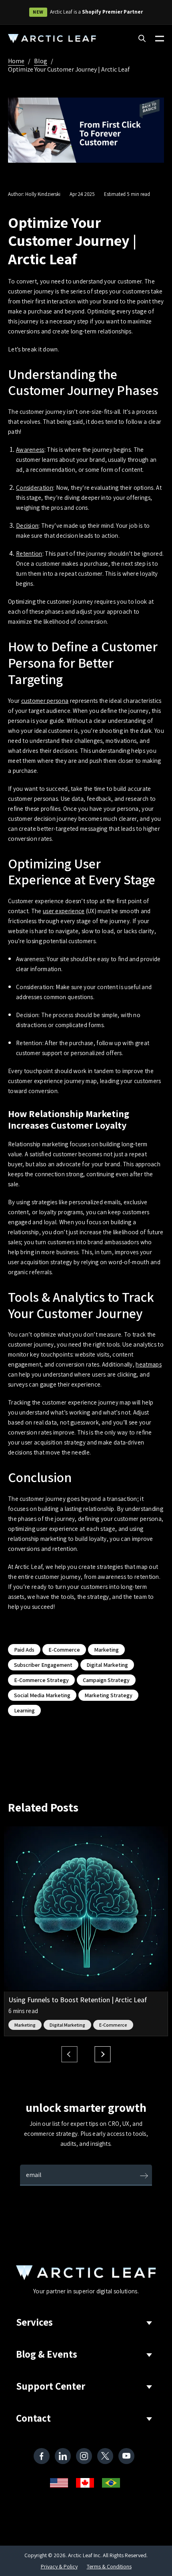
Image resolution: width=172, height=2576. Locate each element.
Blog (41, 61)
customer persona (45, 701)
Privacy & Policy (59, 2566)
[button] (103, 2054)
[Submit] (144, 2177)
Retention (29, 554)
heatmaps (148, 1364)
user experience (64, 911)
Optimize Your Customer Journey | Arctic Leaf (69, 69)
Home (16, 61)
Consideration (35, 488)
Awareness (30, 450)
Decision (27, 526)
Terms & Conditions (109, 2566)
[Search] (142, 39)
